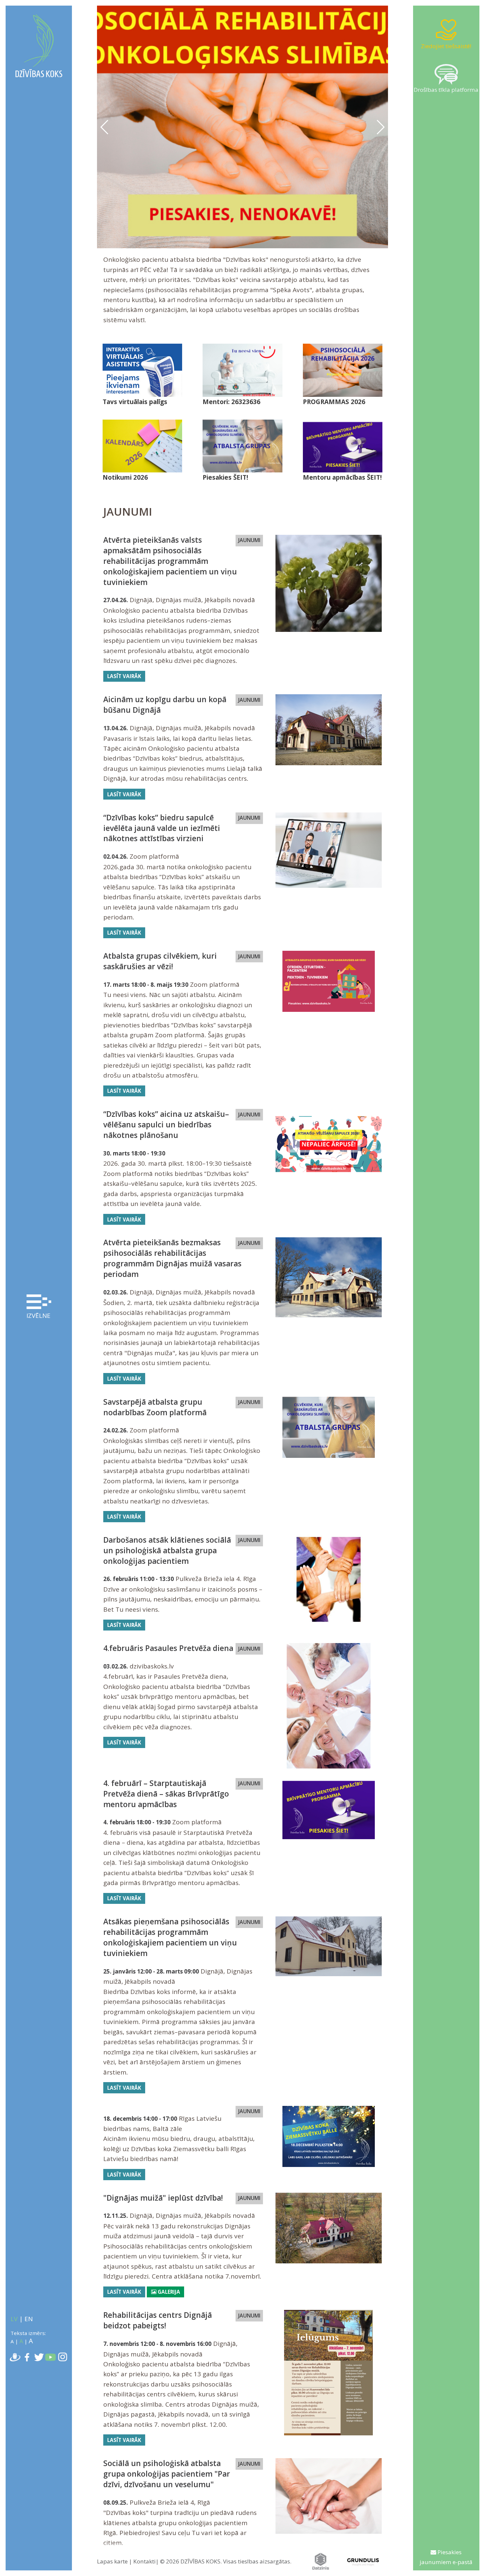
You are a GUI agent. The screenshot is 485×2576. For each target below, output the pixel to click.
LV (14, 2319)
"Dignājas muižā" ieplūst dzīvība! (163, 2198)
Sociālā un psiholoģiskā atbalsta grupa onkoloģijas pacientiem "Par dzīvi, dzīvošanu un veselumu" (167, 2474)
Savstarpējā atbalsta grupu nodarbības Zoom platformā (155, 1407)
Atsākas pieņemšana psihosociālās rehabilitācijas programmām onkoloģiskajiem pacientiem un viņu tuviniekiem (170, 1937)
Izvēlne (38, 1316)
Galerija (168, 2292)
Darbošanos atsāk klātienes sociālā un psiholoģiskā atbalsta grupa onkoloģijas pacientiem (167, 1550)
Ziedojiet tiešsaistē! (446, 46)
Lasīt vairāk (124, 676)
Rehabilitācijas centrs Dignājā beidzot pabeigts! (158, 2320)
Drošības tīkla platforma (446, 90)
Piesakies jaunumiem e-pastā (446, 2557)
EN (29, 2319)
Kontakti (145, 2561)
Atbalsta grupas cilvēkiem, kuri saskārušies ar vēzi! (160, 961)
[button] (380, 127)
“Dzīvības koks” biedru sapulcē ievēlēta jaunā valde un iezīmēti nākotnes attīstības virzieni (162, 828)
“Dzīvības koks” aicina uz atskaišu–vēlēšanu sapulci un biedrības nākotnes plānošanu (166, 1125)
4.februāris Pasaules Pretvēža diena (168, 1648)
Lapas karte (112, 2561)
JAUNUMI (249, 540)
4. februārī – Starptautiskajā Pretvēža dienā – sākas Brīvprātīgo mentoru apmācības (166, 1794)
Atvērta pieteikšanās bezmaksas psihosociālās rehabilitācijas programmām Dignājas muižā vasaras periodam (172, 1258)
